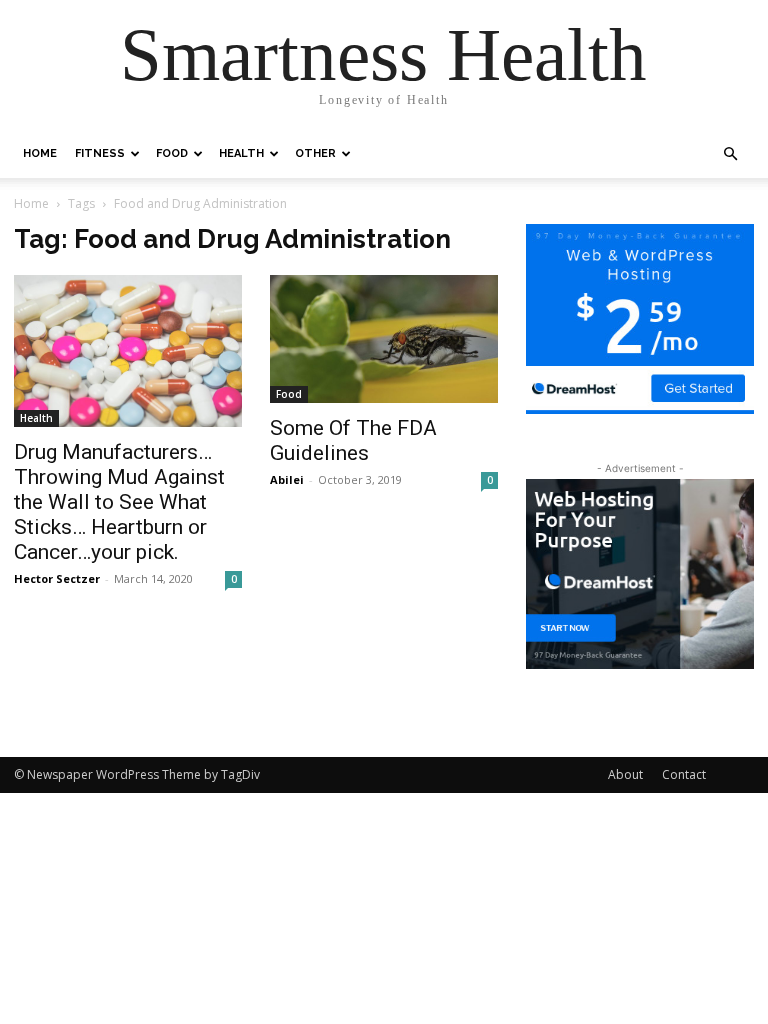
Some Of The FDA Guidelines (353, 440)
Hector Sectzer (57, 578)
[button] (730, 154)
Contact (684, 774)
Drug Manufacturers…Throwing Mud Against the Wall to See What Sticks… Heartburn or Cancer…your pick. (119, 502)
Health (241, 153)
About (625, 774)
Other (315, 153)
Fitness (100, 153)
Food (172, 153)
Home (40, 153)
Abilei (287, 479)
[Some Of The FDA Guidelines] (384, 339)
